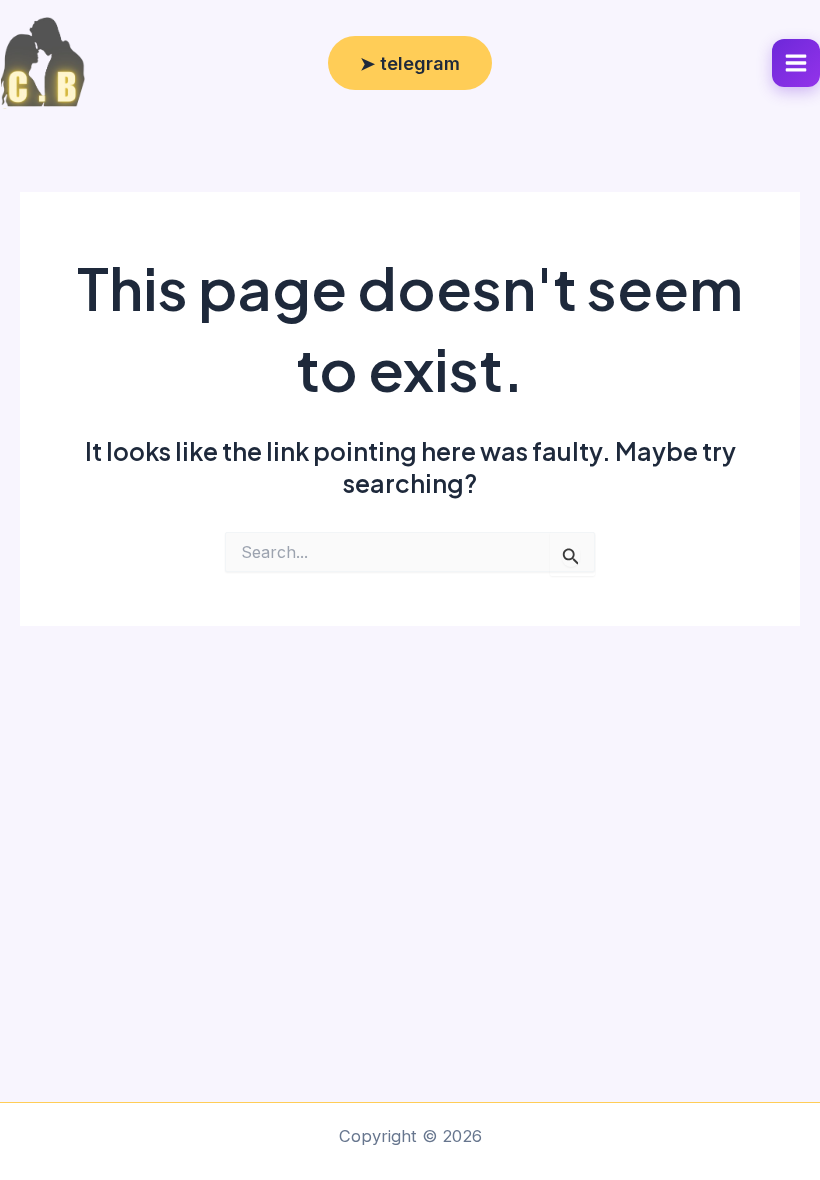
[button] (410, 63)
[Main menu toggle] (796, 63)
